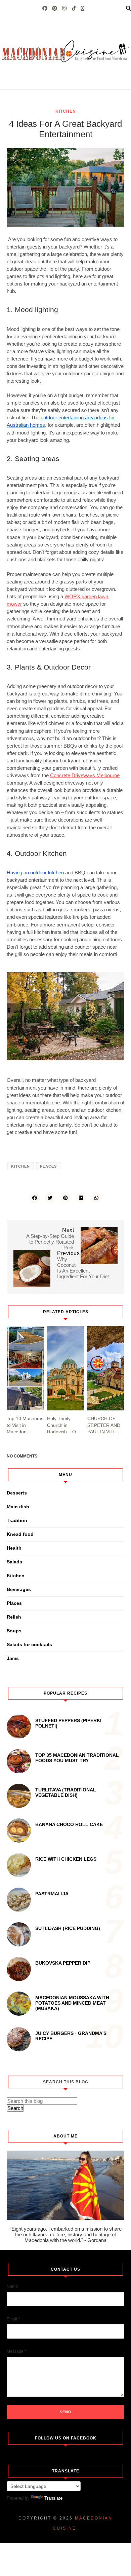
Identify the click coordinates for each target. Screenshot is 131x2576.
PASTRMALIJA (52, 1894)
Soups (14, 1631)
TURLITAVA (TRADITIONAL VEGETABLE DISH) (66, 1792)
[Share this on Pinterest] (65, 1198)
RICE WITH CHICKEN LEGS (66, 1859)
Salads (14, 1562)
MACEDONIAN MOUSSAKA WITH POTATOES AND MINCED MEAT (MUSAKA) (72, 2003)
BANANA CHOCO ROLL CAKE (69, 1824)
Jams (13, 1658)
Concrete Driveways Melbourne (85, 775)
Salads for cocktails (29, 1644)
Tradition (17, 1520)
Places (48, 1166)
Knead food (20, 1534)
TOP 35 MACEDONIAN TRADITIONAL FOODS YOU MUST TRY (77, 1758)
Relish (14, 1617)
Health (14, 1548)
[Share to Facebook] (35, 1198)
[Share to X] (50, 1198)
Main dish (18, 1507)
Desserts (17, 1493)
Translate (53, 2498)
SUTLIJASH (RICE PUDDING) (68, 1928)
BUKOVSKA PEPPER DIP (63, 1963)
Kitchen (66, 111)
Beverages (19, 1589)
